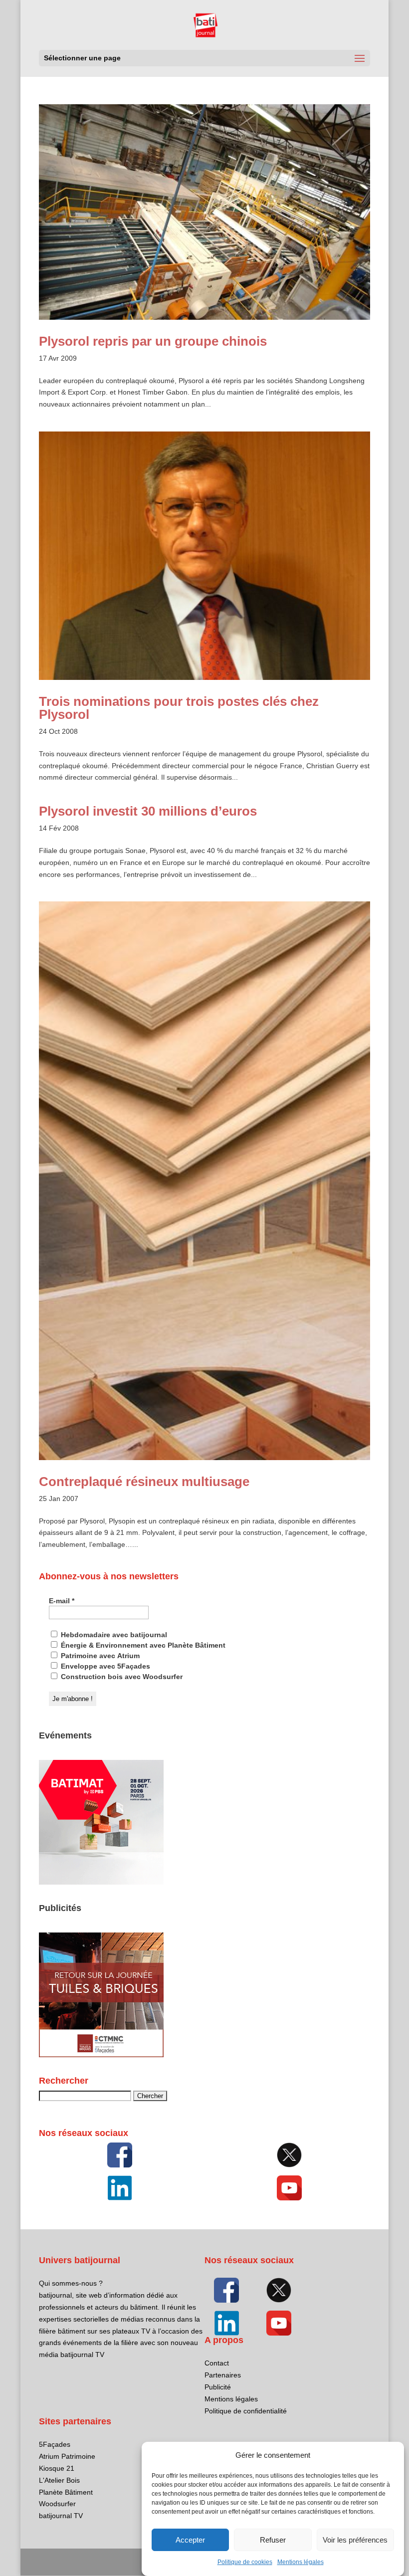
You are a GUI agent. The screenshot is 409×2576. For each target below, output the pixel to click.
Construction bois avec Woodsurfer (121, 1677)
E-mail (62, 1601)
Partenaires (223, 2375)
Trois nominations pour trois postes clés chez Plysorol (179, 708)
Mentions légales (301, 2562)
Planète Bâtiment (66, 2492)
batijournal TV (61, 2516)
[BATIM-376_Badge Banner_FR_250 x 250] (101, 1882)
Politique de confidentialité (246, 2411)
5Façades (55, 2444)
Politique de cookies (245, 2562)
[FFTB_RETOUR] (101, 2055)
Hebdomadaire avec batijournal (113, 1635)
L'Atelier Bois (59, 2480)
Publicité (218, 2387)
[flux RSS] (120, 2155)
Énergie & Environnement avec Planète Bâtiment (142, 1645)
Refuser (273, 2540)
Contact (217, 2363)
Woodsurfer (57, 2504)
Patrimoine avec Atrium (99, 1656)
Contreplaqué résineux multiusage (144, 1482)
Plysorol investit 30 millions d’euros (148, 811)
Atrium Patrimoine (67, 2456)
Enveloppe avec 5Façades (104, 1666)
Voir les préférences (355, 2540)
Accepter (190, 2540)
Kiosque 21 (57, 2468)
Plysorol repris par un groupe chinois (153, 341)
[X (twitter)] (289, 2155)
